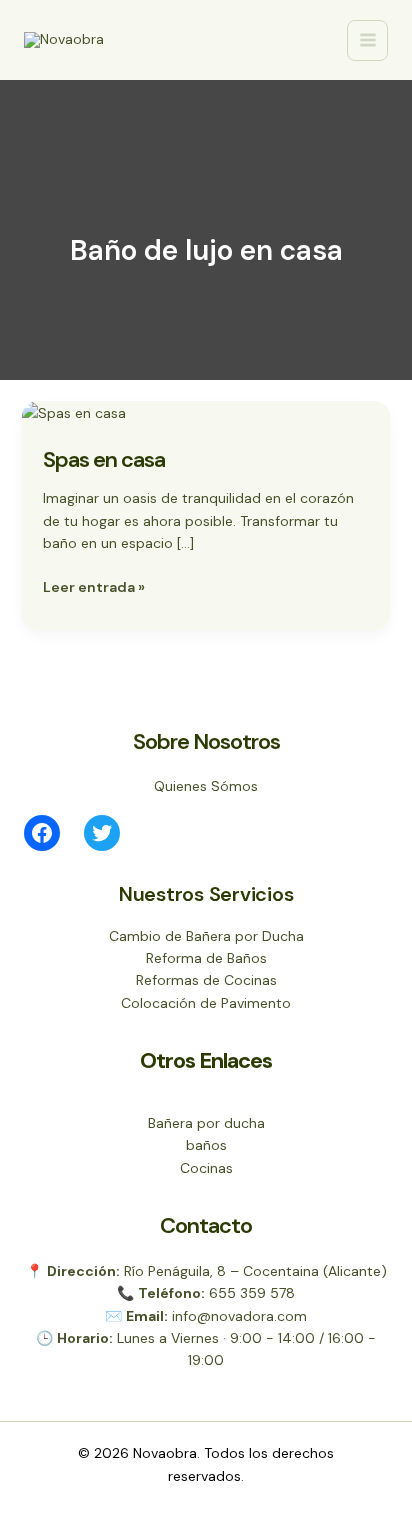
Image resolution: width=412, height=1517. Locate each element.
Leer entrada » (94, 586)
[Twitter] (102, 833)
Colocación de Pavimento (206, 1003)
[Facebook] (42, 833)
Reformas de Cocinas (206, 980)
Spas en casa (104, 459)
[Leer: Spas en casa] (74, 412)
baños (206, 1145)
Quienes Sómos (206, 786)
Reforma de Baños (206, 958)
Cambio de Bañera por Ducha (206, 936)
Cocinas (206, 1168)
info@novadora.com (239, 1316)
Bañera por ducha (206, 1123)
